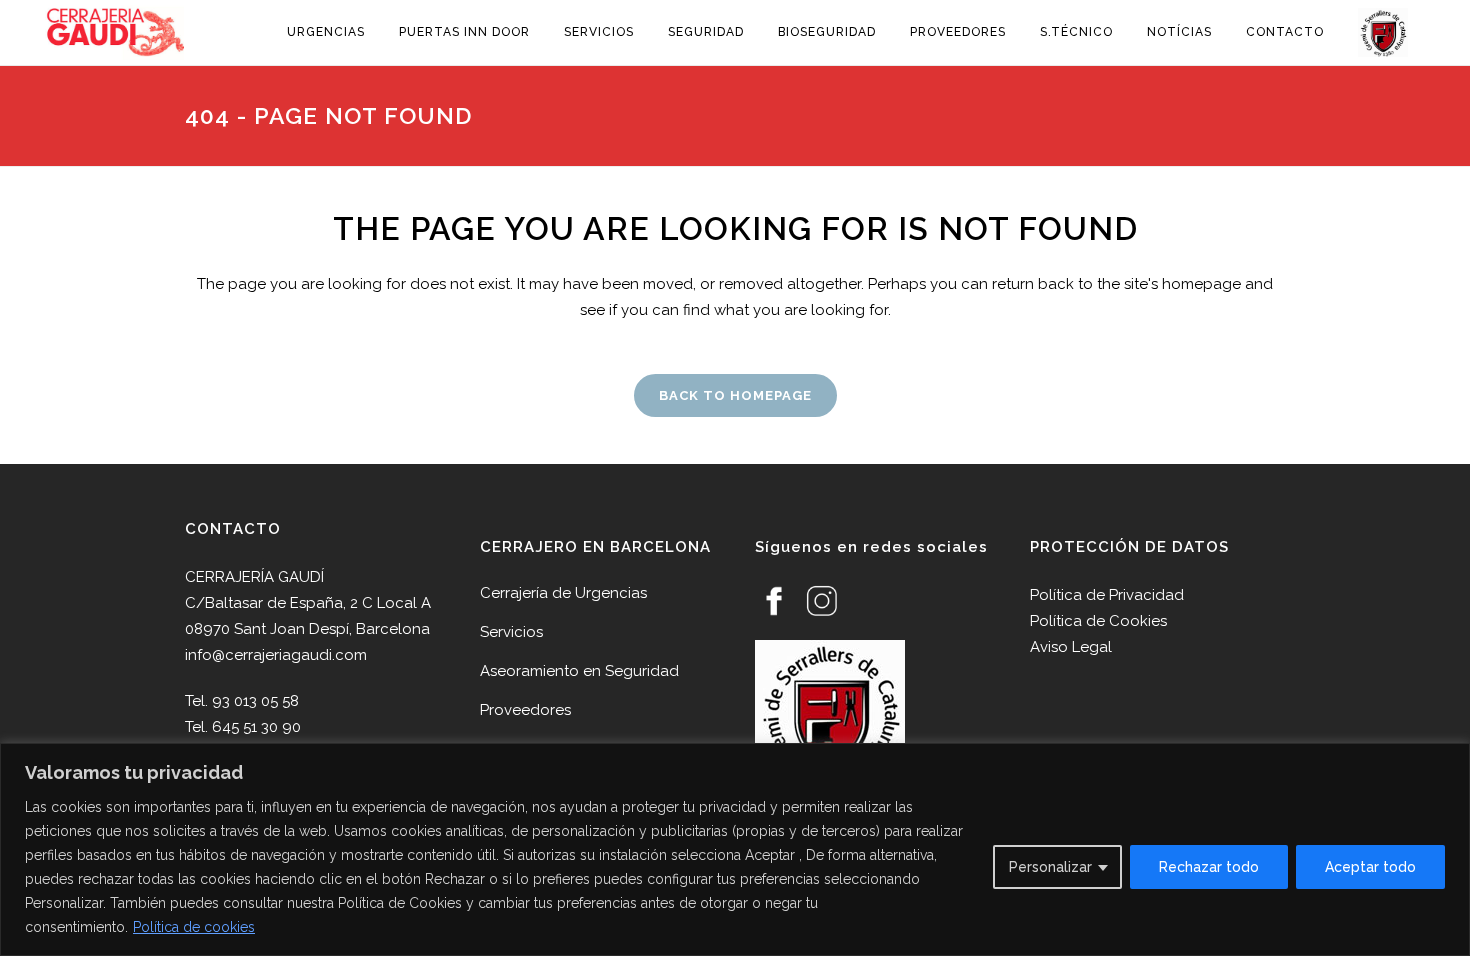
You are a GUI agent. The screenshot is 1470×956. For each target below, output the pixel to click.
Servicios (511, 632)
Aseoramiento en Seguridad (579, 671)
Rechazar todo (1209, 867)
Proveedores (525, 710)
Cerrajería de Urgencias (563, 593)
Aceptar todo (1370, 867)
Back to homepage (735, 395)
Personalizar (1050, 867)
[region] (735, 849)
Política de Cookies (1098, 621)
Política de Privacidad (1107, 595)
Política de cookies (194, 927)
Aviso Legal (1071, 647)
